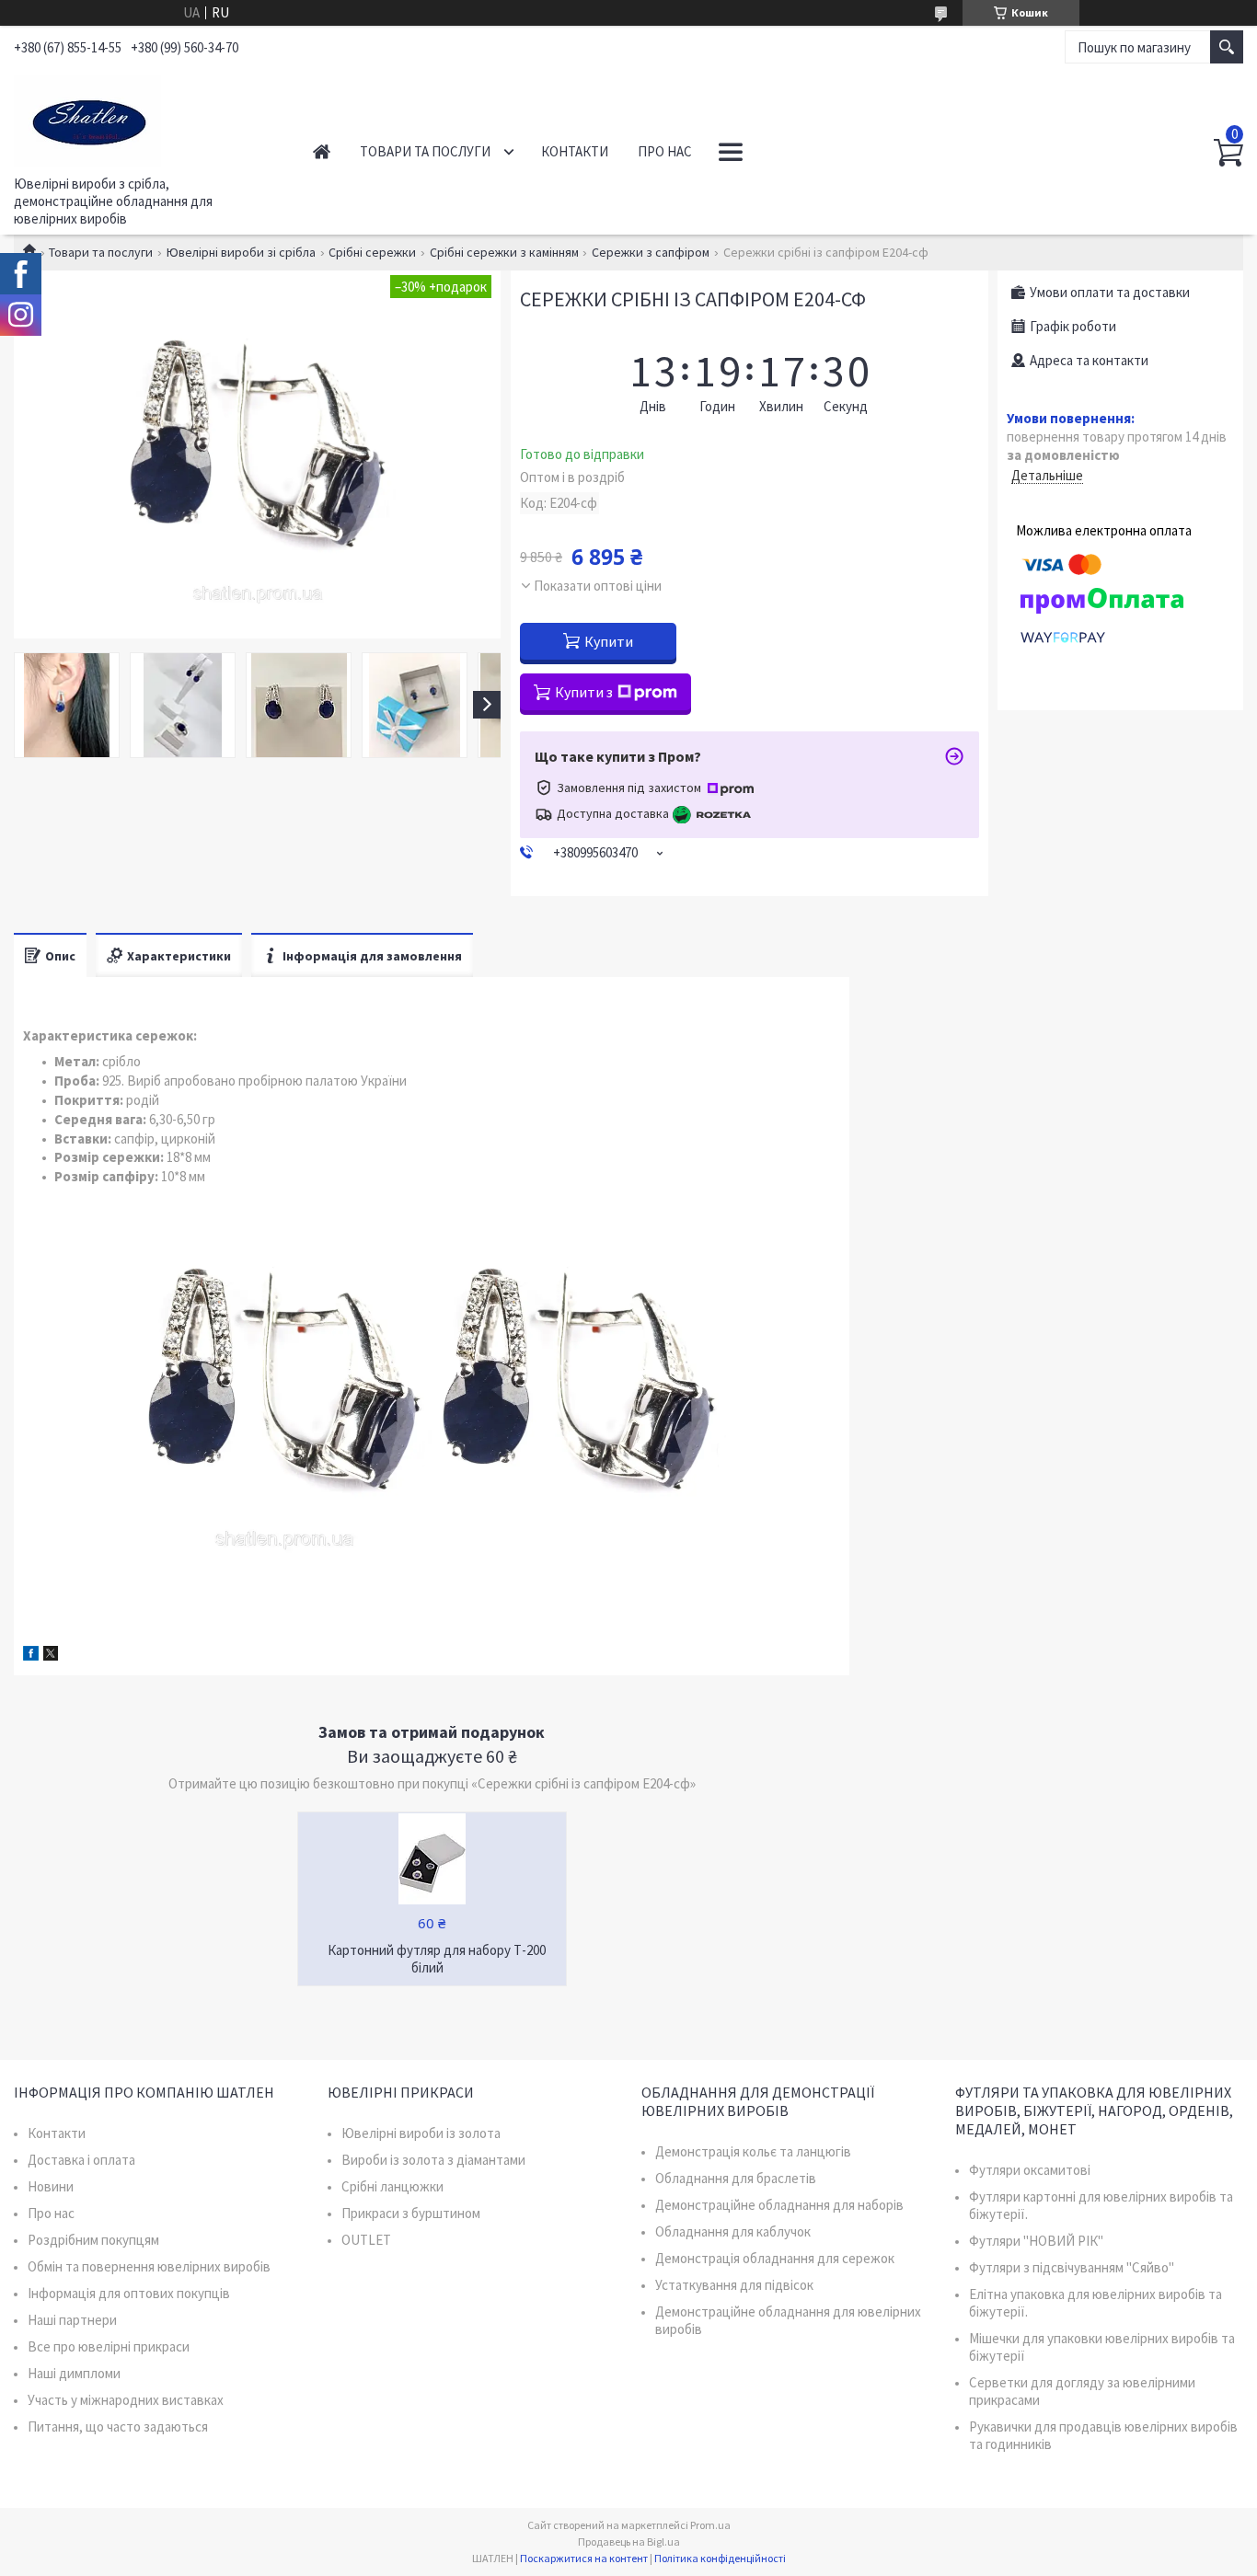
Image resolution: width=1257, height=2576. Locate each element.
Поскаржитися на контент (584, 2558)
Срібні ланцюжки (392, 2186)
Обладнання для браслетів (736, 2178)
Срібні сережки (372, 252)
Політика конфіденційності (720, 2558)
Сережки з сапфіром (651, 252)
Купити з (584, 692)
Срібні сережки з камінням (504, 252)
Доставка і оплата (81, 2160)
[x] (51, 1656)
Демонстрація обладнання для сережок (775, 2258)
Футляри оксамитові (1030, 2170)
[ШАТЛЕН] (143, 118)
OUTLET (366, 2240)
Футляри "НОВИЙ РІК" (1036, 2241)
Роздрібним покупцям (93, 2240)
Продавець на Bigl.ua (629, 2541)
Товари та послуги (425, 151)
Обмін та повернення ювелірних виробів (149, 2266)
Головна (322, 151)
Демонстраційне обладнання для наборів (779, 2205)
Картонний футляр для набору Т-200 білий (437, 1959)
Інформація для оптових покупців (129, 2293)
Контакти (575, 151)
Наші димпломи (74, 2373)
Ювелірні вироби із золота (421, 2133)
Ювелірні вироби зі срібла (241, 252)
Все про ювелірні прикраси (109, 2346)
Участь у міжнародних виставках (126, 2400)
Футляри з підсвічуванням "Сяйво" (1072, 2267)
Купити (609, 641)
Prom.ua (710, 2525)
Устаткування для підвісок (734, 2285)
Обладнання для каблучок (733, 2231)
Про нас (665, 151)
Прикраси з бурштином (411, 2213)
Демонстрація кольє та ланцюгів (753, 2151)
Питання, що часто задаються (118, 2426)
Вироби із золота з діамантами (433, 2160)
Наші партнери (72, 2320)
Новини (51, 2186)
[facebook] (31, 1656)
